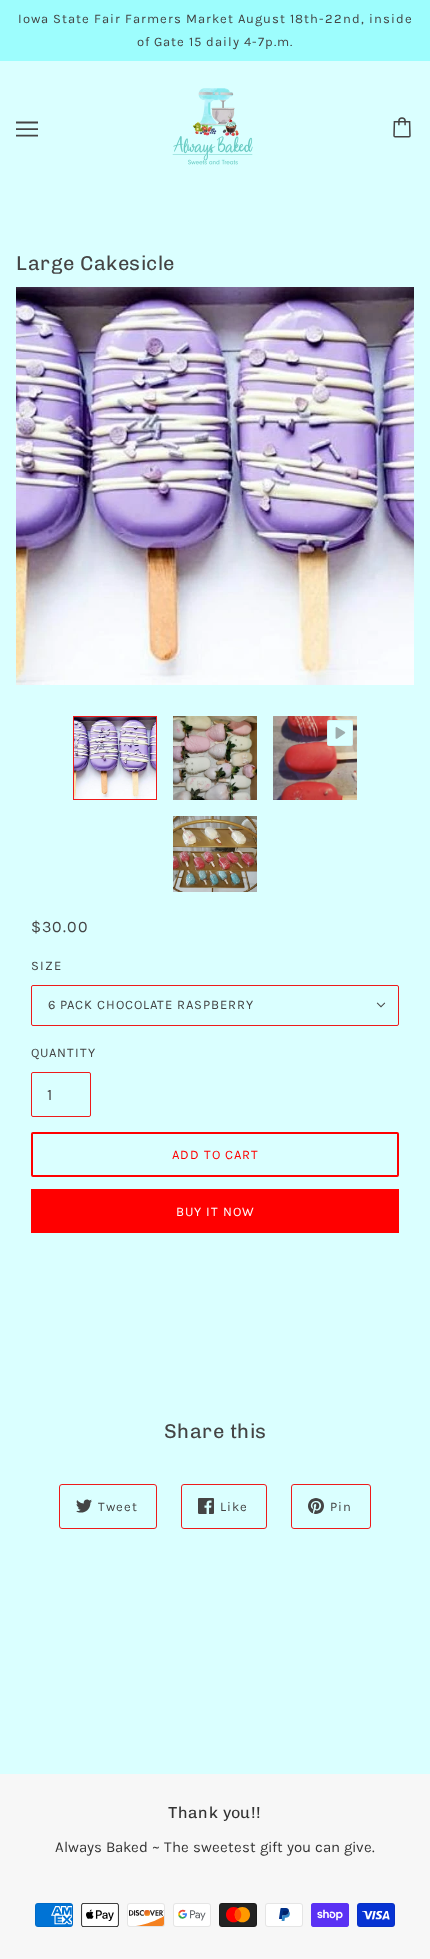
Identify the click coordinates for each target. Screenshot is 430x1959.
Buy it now (215, 1211)
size (46, 965)
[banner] (212, 127)
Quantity (61, 1052)
